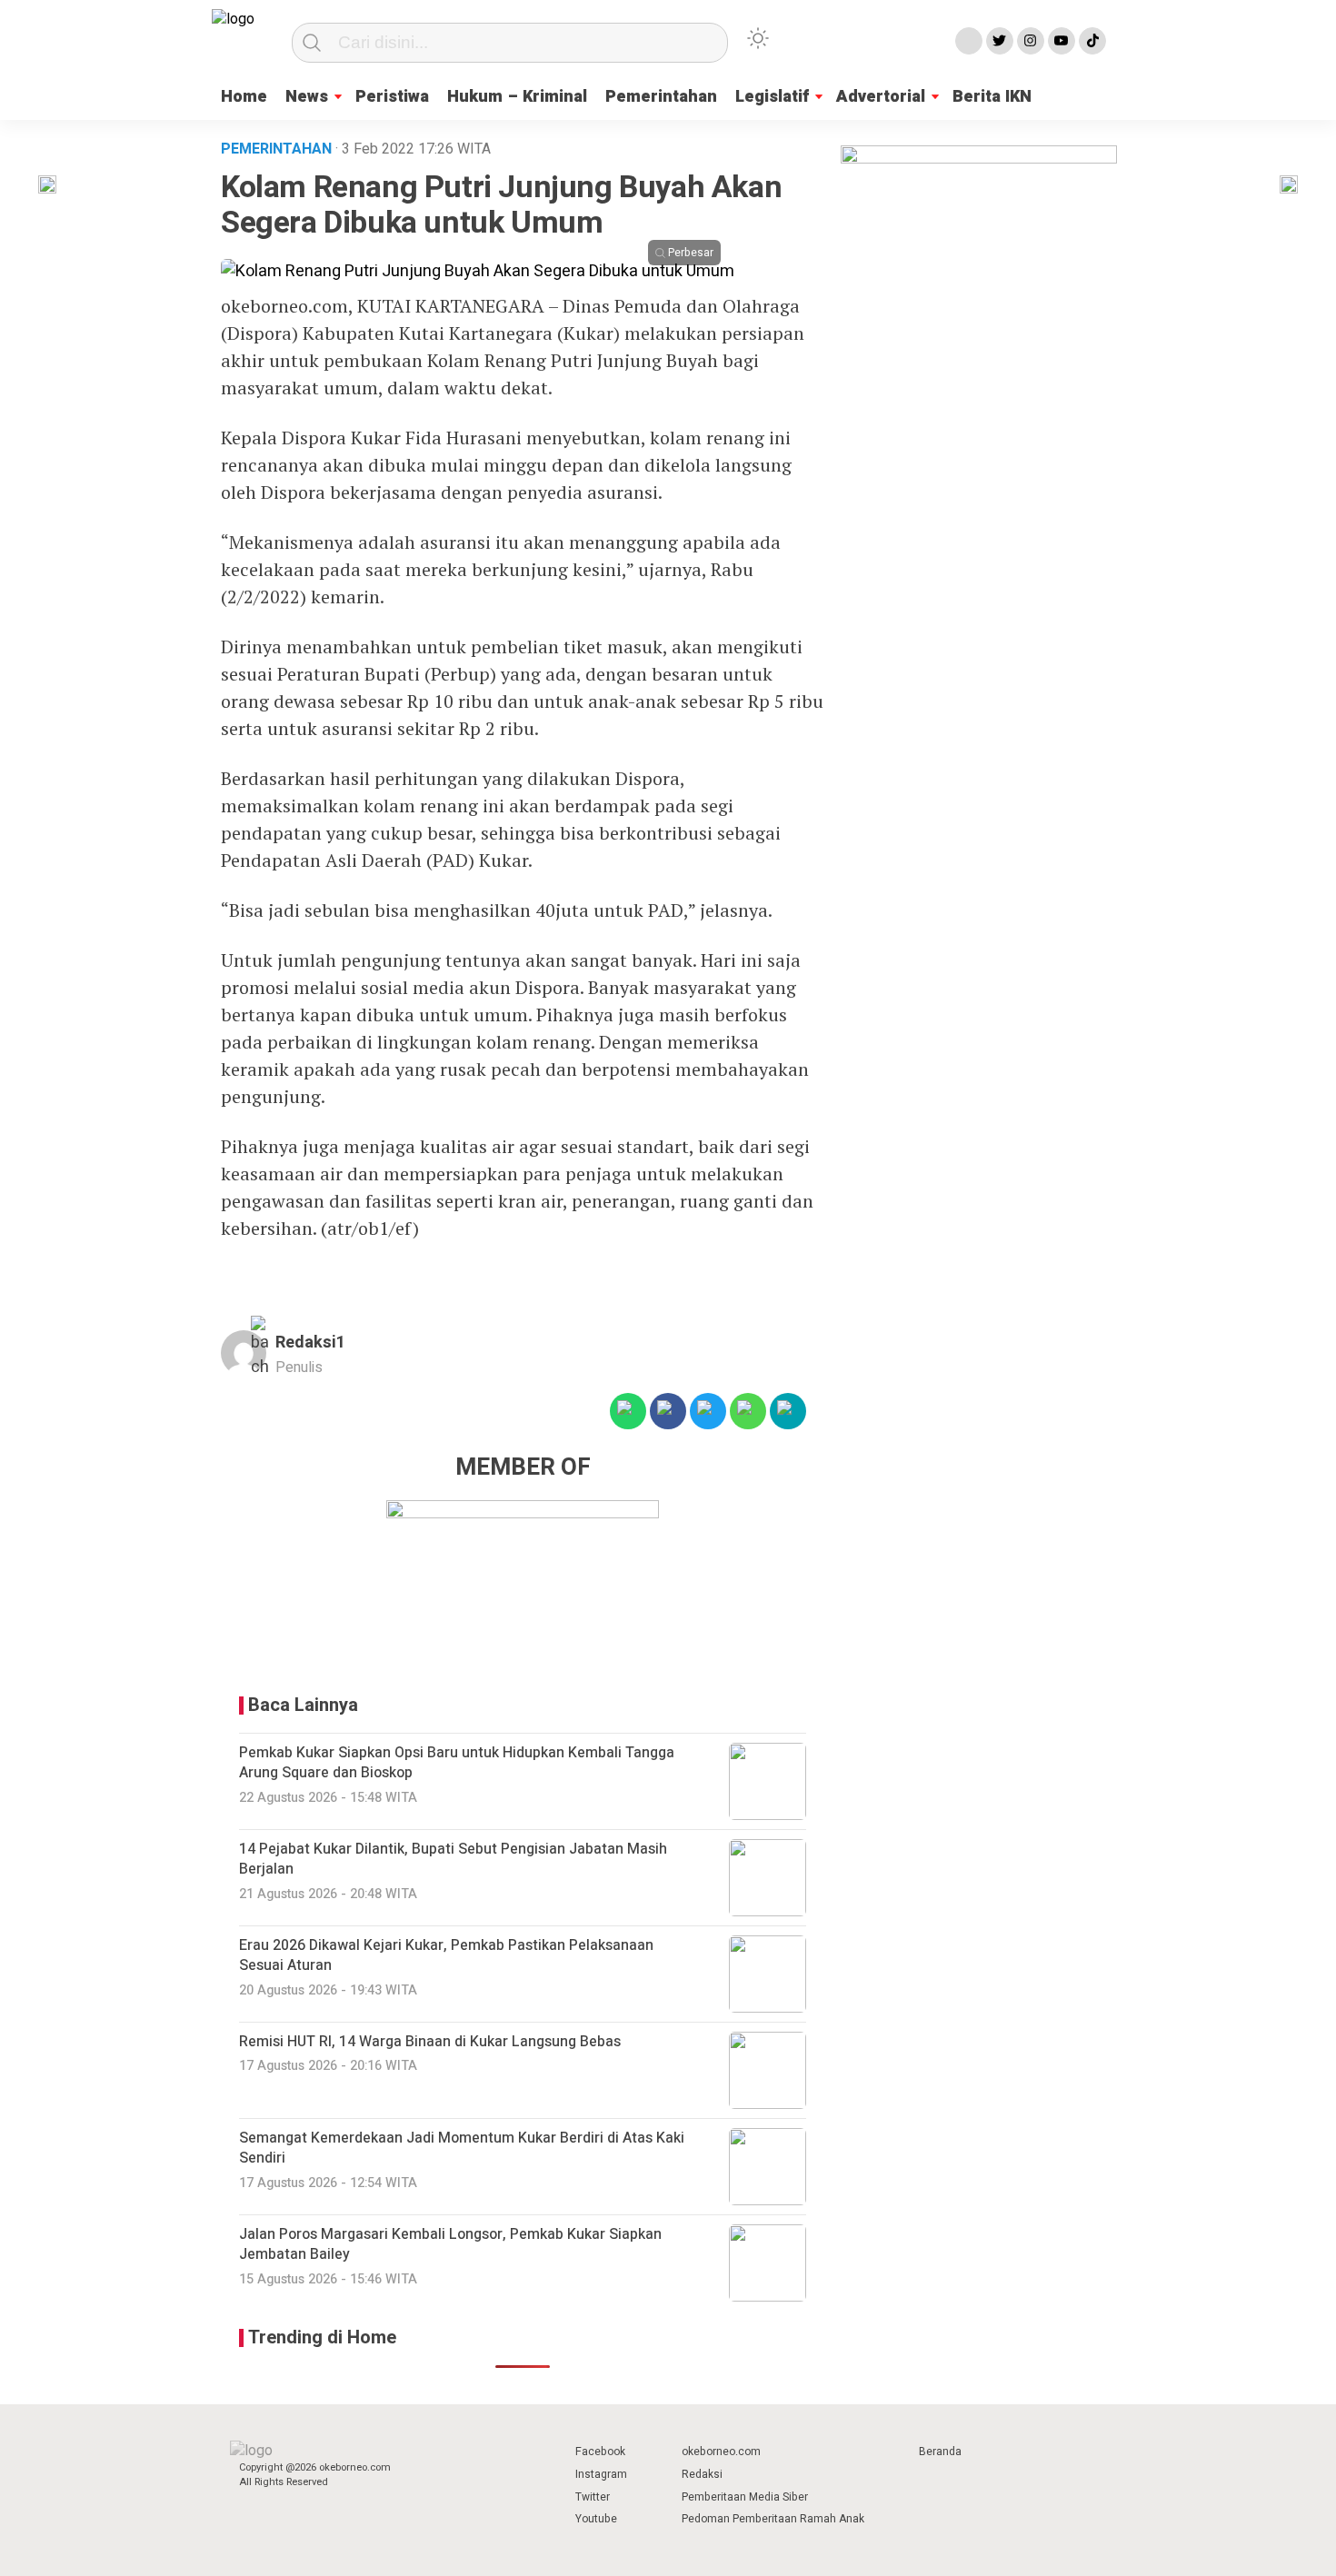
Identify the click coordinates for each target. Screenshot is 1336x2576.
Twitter (593, 2497)
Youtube (596, 2519)
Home (244, 97)
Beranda (940, 2452)
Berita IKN (992, 97)
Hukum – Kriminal (517, 97)
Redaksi (702, 2474)
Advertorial (881, 97)
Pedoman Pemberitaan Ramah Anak (773, 2519)
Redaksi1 (310, 1343)
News (307, 97)
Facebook (600, 2452)
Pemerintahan (661, 97)
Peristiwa (392, 97)
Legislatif (772, 97)
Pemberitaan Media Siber (745, 2497)
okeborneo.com (721, 2452)
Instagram (601, 2474)
